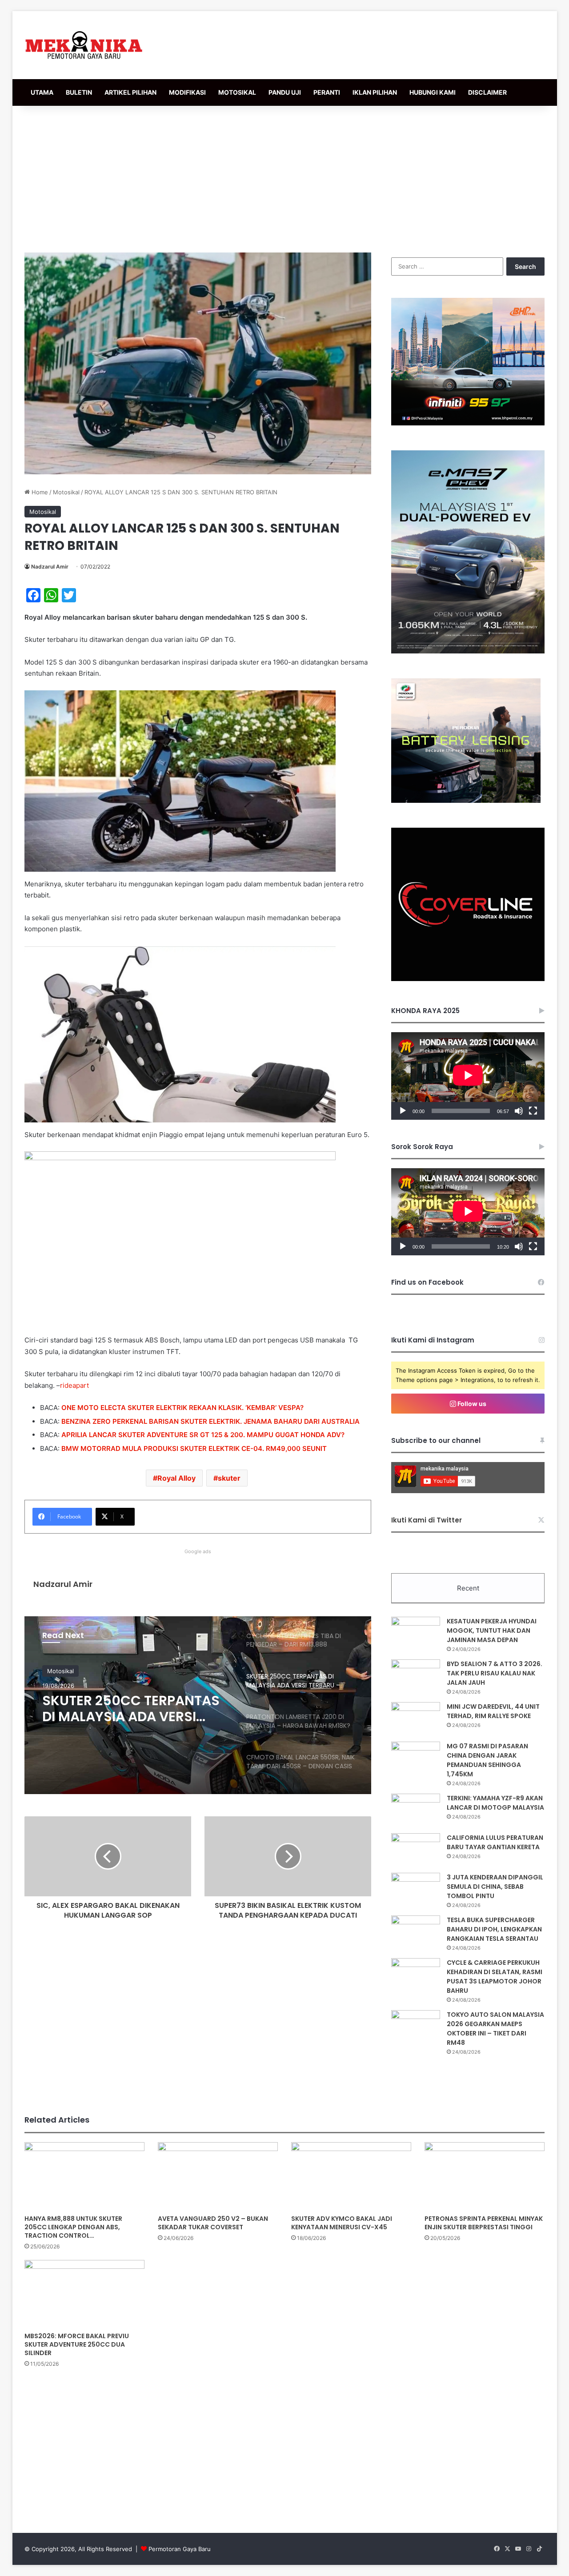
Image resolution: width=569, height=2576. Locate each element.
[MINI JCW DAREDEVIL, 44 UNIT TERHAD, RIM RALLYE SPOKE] (416, 1719)
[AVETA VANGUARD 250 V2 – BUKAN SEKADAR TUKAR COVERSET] (218, 2176)
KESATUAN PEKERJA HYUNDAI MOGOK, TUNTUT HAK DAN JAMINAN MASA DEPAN (492, 1631)
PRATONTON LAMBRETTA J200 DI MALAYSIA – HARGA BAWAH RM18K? (132, 1709)
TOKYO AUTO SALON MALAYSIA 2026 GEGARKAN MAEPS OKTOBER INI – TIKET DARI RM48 (495, 2029)
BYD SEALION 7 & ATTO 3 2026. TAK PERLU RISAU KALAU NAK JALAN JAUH (495, 1673)
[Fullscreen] (533, 1111)
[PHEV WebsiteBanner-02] (468, 651)
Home (39, 492)
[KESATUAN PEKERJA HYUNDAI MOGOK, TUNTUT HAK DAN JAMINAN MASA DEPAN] (416, 1633)
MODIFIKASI (187, 92)
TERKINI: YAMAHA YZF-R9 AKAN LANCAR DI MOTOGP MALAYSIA (495, 1803)
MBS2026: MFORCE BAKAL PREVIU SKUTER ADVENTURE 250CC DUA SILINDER (77, 2344)
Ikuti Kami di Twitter (427, 1520)
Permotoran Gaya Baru (180, 2549)
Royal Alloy (176, 1478)
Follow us (471, 1404)
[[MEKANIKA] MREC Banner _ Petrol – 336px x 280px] (468, 423)
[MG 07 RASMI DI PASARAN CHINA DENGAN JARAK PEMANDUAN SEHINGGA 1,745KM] (416, 1758)
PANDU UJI (285, 92)
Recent (468, 1588)
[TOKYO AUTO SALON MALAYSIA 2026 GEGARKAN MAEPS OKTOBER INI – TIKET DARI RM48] (416, 2027)
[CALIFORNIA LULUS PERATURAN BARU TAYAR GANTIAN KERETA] (416, 1850)
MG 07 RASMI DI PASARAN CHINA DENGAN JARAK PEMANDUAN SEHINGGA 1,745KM (487, 1760)
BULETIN (79, 92)
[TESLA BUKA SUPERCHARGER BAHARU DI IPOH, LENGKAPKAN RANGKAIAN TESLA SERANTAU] (416, 1932)
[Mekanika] (84, 45)
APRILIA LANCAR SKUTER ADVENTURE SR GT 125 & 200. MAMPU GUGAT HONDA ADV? (203, 1435)
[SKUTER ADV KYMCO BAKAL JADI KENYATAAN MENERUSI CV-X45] (351, 2176)
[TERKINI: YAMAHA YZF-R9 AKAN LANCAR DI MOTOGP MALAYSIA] (416, 1810)
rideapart (74, 1385)
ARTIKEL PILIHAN (130, 92)
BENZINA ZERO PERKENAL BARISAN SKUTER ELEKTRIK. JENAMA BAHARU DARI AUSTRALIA (210, 1421)
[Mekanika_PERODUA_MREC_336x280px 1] (466, 801)
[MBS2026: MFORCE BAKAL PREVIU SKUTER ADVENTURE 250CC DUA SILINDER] (84, 2294)
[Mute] (519, 1111)
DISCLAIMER (487, 92)
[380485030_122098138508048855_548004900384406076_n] (468, 979)
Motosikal (66, 492)
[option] (198, 1705)
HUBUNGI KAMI (433, 92)
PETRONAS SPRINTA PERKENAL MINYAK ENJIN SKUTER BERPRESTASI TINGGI (484, 2223)
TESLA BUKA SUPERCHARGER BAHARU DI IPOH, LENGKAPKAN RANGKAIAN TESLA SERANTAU (494, 1929)
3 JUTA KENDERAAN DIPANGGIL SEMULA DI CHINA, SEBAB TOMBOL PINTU (495, 1887)
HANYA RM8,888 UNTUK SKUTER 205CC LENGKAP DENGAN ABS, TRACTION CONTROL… (73, 2227)
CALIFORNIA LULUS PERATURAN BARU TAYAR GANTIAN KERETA (495, 1842)
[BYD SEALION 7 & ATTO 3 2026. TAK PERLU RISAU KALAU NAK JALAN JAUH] (416, 1676)
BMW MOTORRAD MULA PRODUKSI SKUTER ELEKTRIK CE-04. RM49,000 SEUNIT (194, 1448)
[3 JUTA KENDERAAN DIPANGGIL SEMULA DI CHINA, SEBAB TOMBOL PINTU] (416, 1889)
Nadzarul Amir (50, 567)
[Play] (403, 1111)
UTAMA (42, 92)
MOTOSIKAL (237, 92)
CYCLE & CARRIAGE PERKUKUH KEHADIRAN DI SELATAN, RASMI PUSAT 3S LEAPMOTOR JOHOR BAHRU (495, 1977)
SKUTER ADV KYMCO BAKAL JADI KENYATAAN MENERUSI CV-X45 (342, 2223)
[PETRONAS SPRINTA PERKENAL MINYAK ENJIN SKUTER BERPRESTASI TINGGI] (485, 2176)
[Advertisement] (284, 177)
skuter (229, 1478)
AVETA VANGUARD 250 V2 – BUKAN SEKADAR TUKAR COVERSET (213, 2223)
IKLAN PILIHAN (375, 92)
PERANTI (327, 92)
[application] (468, 1076)
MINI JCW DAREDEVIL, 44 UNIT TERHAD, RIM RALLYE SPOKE (493, 1711)
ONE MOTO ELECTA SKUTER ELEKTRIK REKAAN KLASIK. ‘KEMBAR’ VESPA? (182, 1408)
